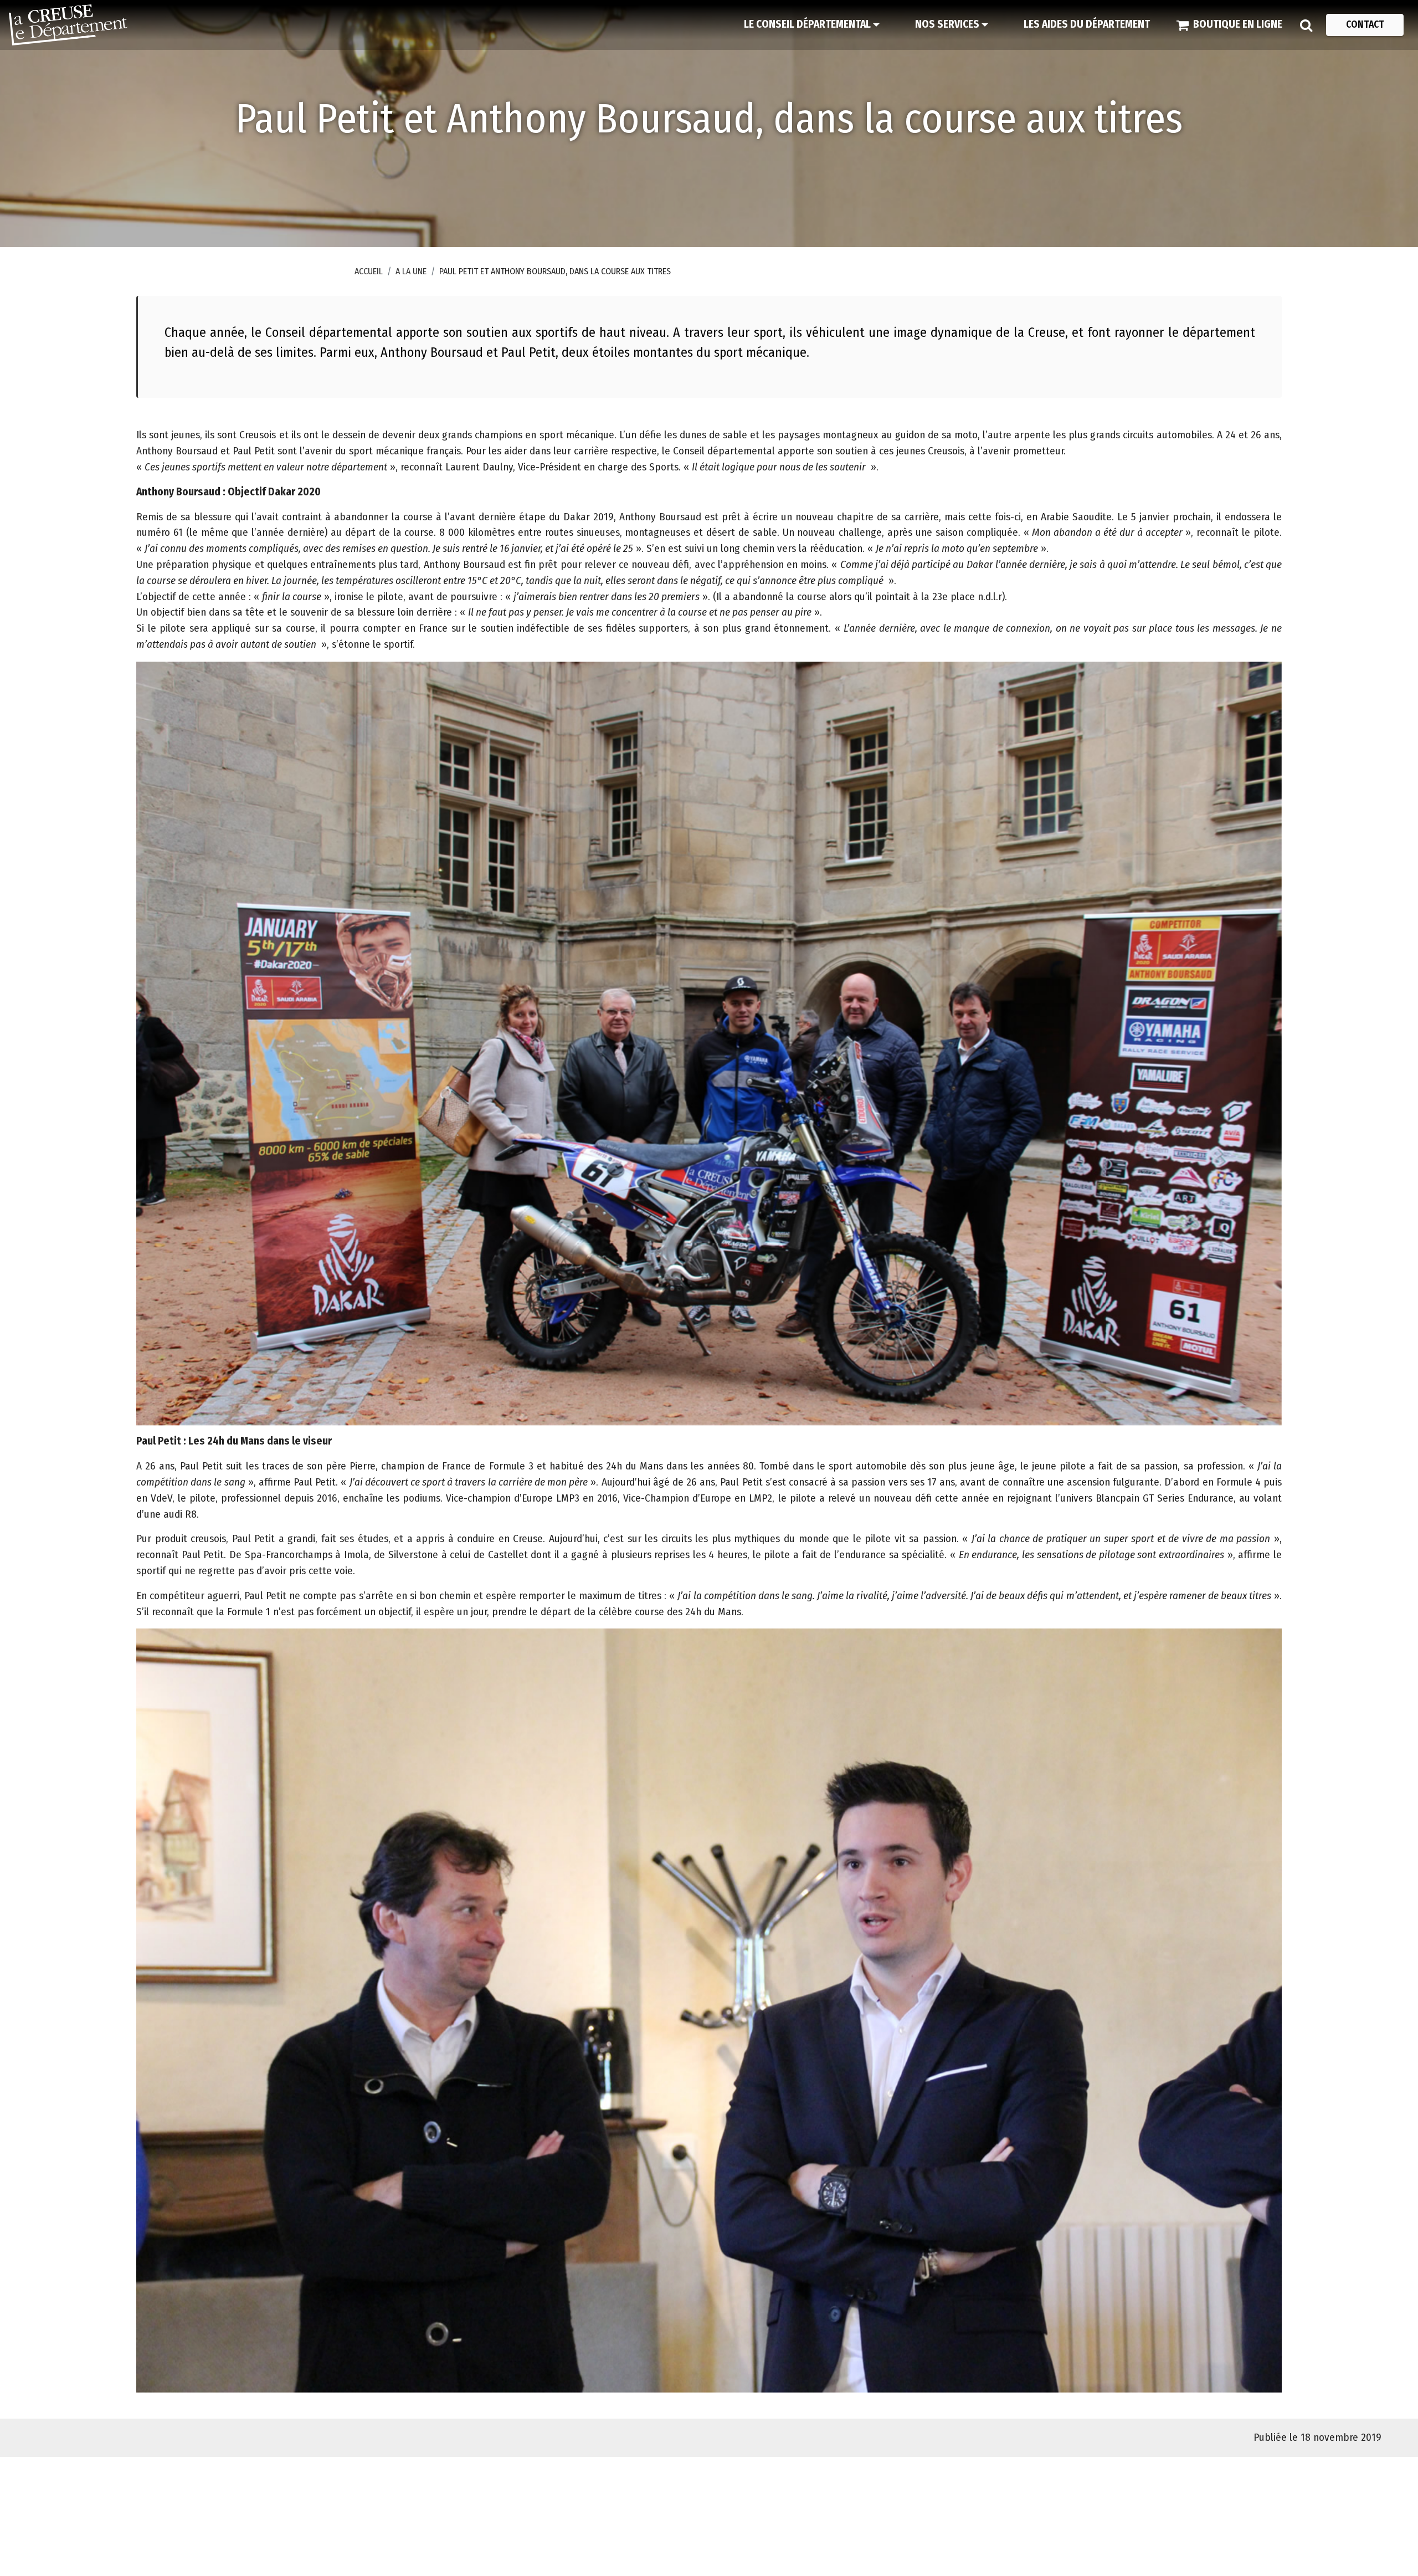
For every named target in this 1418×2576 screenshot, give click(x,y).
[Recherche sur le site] (1306, 25)
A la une (411, 271)
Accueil (369, 271)
